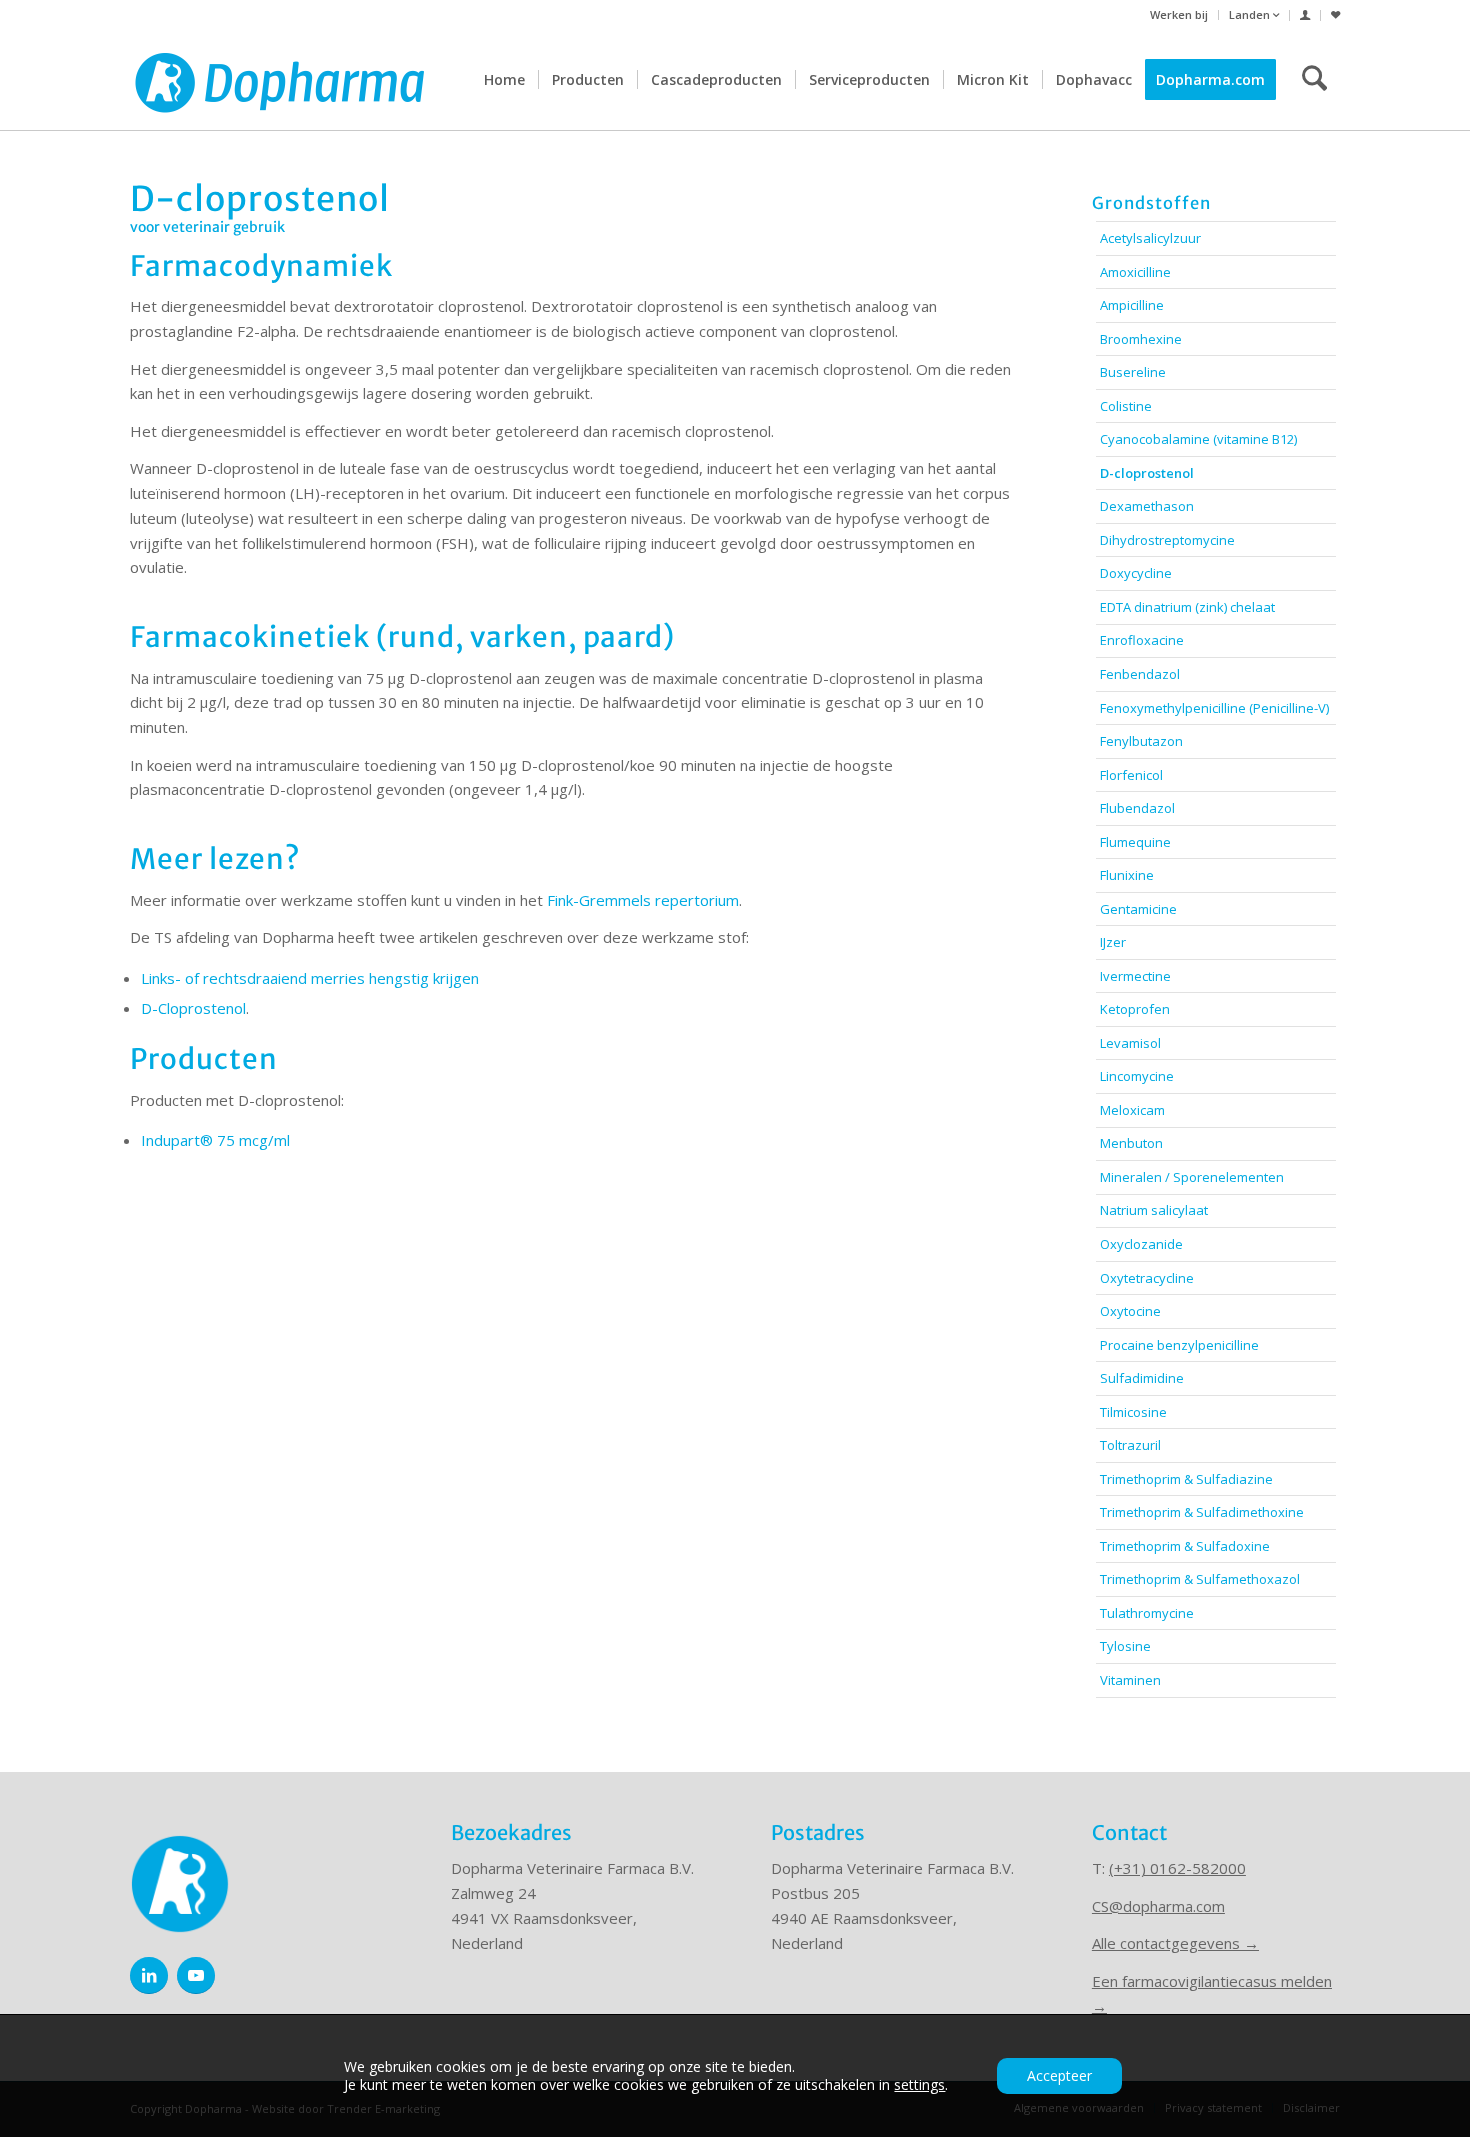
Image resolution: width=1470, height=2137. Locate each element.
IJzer (1113, 942)
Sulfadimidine (1142, 1378)
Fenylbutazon (1141, 741)
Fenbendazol (1140, 674)
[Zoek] (1314, 80)
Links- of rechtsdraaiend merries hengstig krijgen (310, 978)
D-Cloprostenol (193, 1008)
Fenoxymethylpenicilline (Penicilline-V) (1214, 708)
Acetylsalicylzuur (1150, 238)
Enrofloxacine (1142, 640)
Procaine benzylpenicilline (1179, 1345)
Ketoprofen (1135, 1009)
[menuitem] (1179, 15)
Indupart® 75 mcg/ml (215, 1140)
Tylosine (1125, 1646)
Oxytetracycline (1147, 1278)
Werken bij (1179, 14)
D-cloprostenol (1147, 473)
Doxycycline (1136, 573)
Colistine (1126, 406)
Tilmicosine (1133, 1412)
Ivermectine (1135, 976)
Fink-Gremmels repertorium (643, 900)
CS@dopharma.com (1158, 1906)
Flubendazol (1137, 808)
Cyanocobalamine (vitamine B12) (1198, 439)
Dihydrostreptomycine (1167, 540)
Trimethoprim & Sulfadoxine (1185, 1546)
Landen (1251, 14)
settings (919, 2085)
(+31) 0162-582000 (1177, 1868)
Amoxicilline (1135, 272)
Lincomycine (1137, 1076)
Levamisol (1130, 1043)
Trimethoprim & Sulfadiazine (1186, 1479)
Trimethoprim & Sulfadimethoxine (1202, 1512)
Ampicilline (1132, 305)
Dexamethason (1147, 506)
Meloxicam (1132, 1110)
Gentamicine (1138, 909)
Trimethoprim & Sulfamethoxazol (1200, 1579)
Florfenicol (1131, 775)
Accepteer (1059, 2075)
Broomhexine (1141, 339)
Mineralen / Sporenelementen (1192, 1177)
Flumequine (1135, 842)
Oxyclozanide (1141, 1244)
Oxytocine (1130, 1311)
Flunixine (1127, 875)
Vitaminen (1130, 1680)
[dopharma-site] (280, 80)
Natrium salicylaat (1154, 1210)
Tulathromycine (1147, 1613)
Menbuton (1131, 1143)
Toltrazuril (1130, 1445)
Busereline (1133, 372)
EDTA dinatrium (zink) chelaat (1187, 607)
